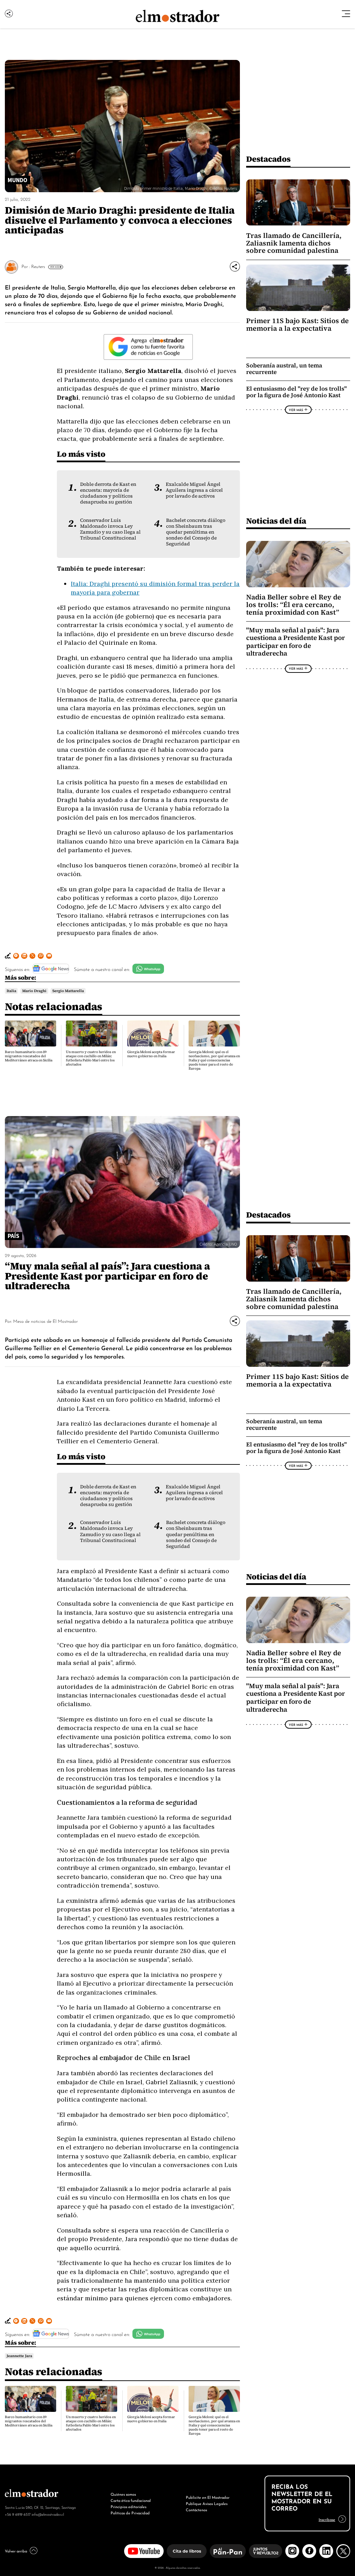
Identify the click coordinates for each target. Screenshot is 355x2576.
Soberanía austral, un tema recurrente (284, 369)
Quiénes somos (123, 2494)
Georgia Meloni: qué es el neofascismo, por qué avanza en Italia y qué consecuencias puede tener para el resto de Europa (214, 1060)
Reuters (38, 266)
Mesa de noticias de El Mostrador (45, 1321)
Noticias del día (276, 521)
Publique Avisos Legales (207, 2503)
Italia (11, 991)
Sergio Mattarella (68, 991)
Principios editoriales (128, 2506)
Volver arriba (16, 2551)
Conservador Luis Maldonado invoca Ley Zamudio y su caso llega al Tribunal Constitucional (110, 529)
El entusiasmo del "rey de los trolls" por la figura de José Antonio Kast (296, 392)
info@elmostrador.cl (48, 2514)
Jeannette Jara (19, 2356)
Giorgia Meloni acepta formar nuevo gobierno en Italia (151, 1054)
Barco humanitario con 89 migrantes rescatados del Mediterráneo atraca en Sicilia (29, 1056)
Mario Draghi (34, 991)
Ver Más (55, 267)
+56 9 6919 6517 (18, 2514)
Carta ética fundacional (131, 2500)
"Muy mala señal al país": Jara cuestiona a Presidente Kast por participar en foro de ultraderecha (296, 642)
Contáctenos (196, 2510)
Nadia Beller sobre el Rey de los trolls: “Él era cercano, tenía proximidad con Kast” (294, 605)
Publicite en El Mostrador (208, 2497)
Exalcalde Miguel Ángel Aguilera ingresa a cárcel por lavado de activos (194, 490)
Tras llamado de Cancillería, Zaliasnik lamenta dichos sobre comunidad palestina (294, 243)
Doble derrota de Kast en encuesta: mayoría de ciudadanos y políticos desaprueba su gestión (108, 493)
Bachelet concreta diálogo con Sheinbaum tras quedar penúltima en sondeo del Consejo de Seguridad (196, 532)
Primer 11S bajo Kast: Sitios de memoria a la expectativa (297, 324)
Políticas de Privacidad (130, 2513)
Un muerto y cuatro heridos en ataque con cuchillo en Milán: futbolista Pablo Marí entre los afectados (91, 1058)
